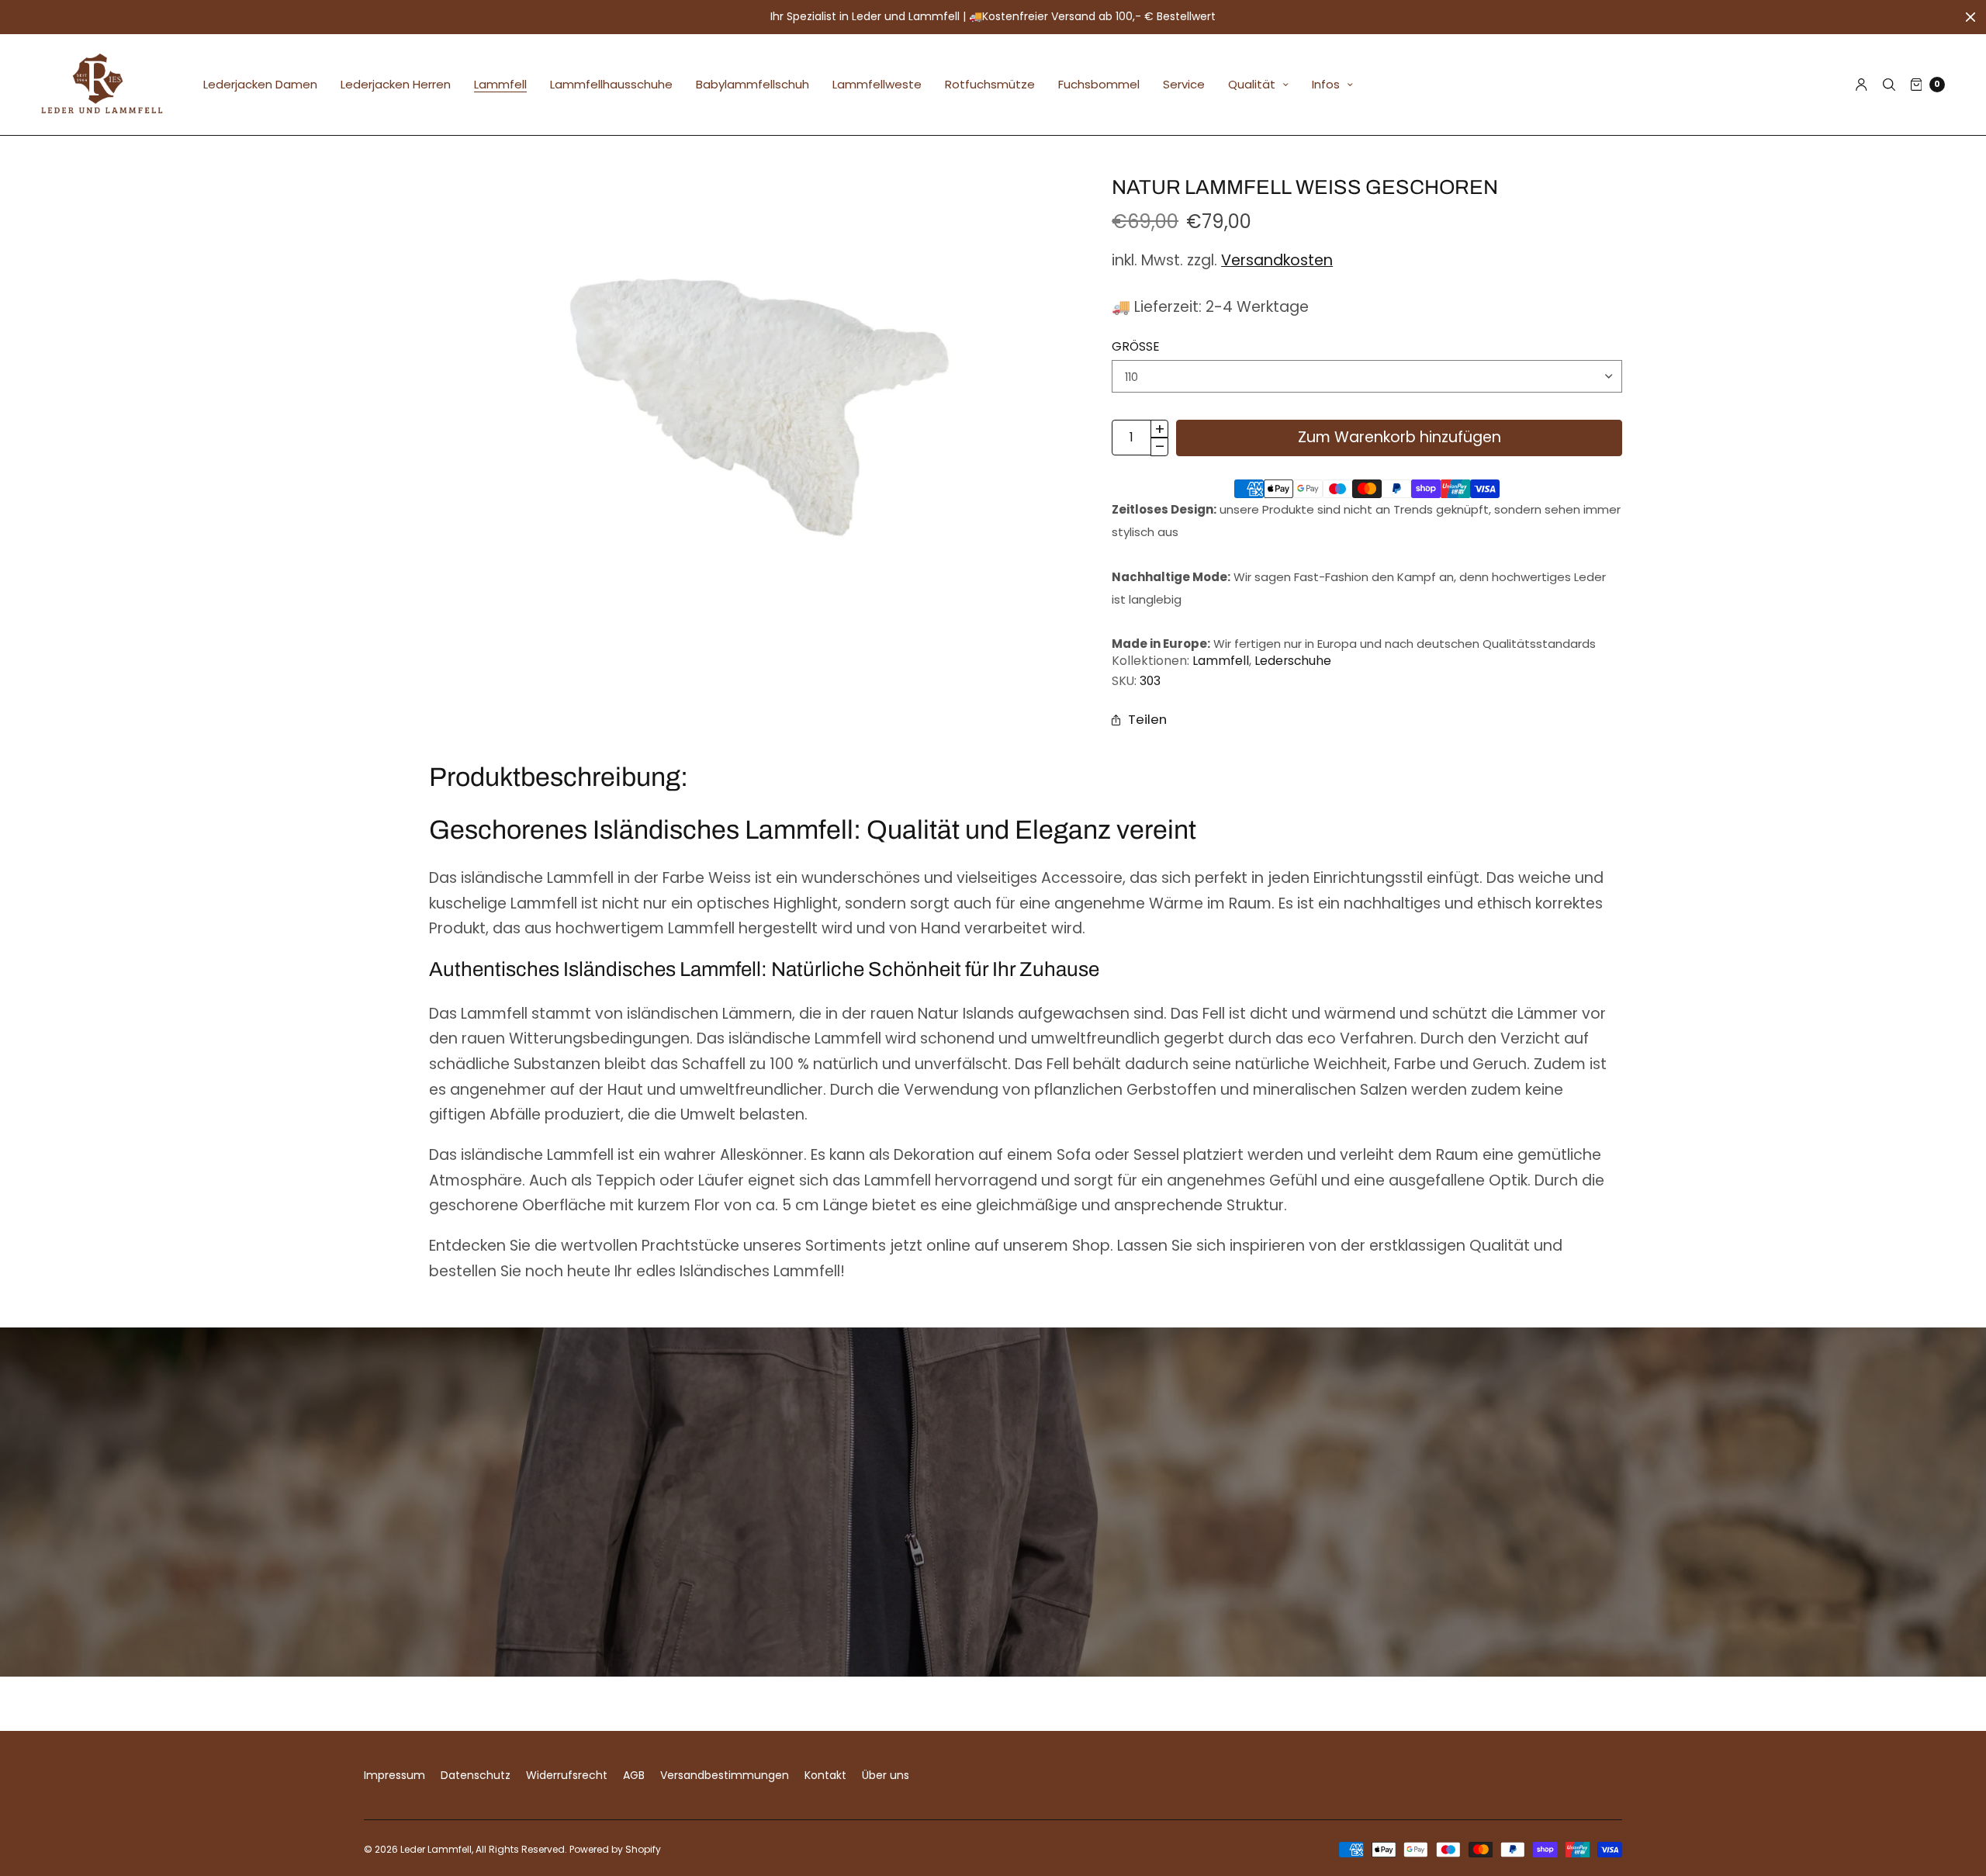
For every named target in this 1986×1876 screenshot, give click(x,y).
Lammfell (500, 84)
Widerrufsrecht (567, 1775)
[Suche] (1889, 85)
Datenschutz (476, 1775)
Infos (1326, 84)
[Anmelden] (1861, 85)
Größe (1136, 347)
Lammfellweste (877, 84)
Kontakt (825, 1775)
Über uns (886, 1775)
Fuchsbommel (1099, 84)
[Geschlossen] (1970, 17)
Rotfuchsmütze (990, 84)
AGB (634, 1775)
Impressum (394, 1775)
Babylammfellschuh (753, 84)
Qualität (1252, 84)
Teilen (1147, 719)
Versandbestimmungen (725, 1775)
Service (1184, 84)
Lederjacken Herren (396, 84)
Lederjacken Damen (260, 84)
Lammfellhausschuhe (611, 84)
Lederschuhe (1293, 661)
